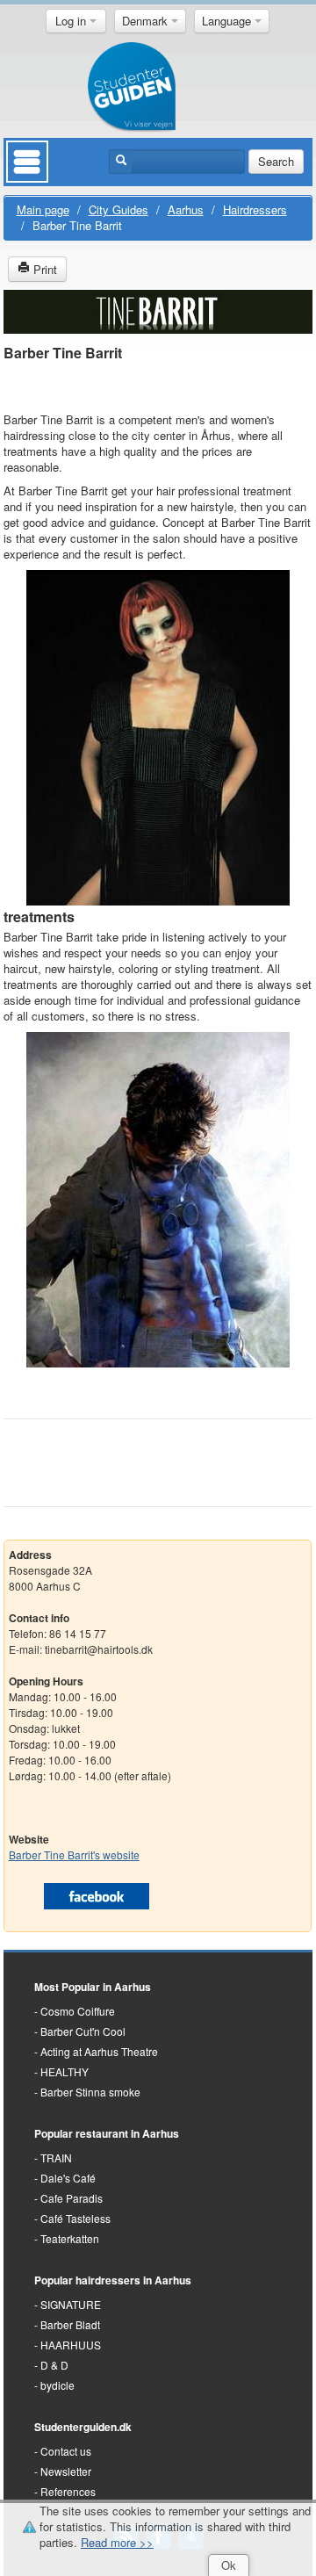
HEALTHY (65, 2071)
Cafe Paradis (72, 2198)
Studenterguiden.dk (83, 2427)
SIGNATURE (71, 2304)
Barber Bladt (70, 2324)
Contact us (66, 2451)
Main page (43, 209)
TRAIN (56, 2157)
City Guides (118, 209)
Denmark (147, 21)
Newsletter (66, 2471)
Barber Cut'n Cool (83, 2031)
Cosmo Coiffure (78, 2011)
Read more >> (117, 2542)
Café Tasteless (75, 2218)
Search (276, 161)
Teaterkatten (70, 2238)
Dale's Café (68, 2178)
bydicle (57, 2385)
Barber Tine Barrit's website (74, 1854)
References (68, 2491)
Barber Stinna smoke (90, 2092)
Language (228, 21)
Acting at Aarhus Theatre (99, 2051)
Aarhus (186, 209)
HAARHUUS (71, 2345)
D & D (54, 2365)
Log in (72, 21)
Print (43, 269)
